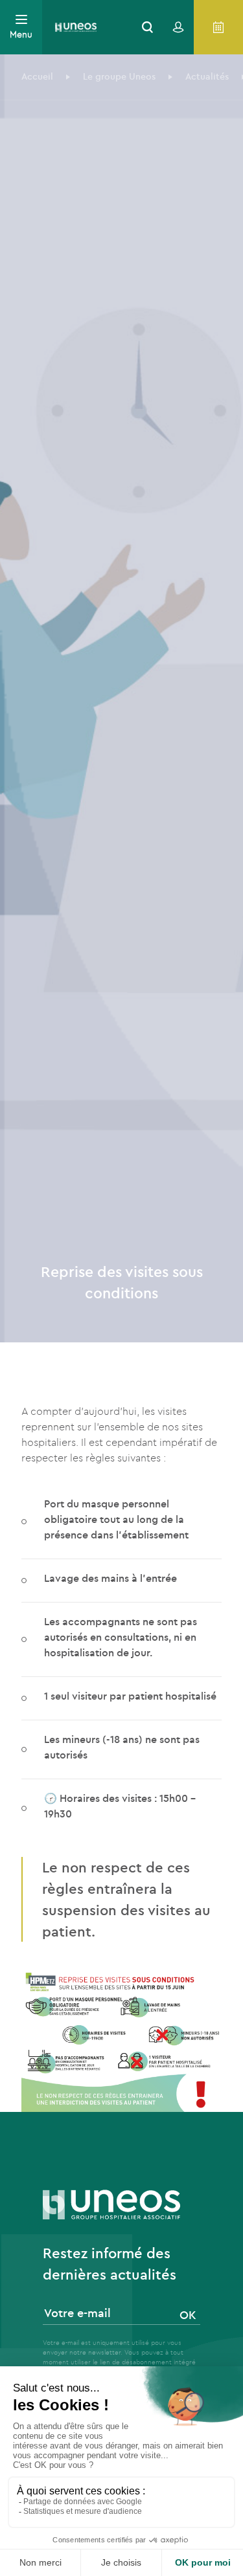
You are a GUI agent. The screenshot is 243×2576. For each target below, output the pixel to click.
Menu (21, 34)
